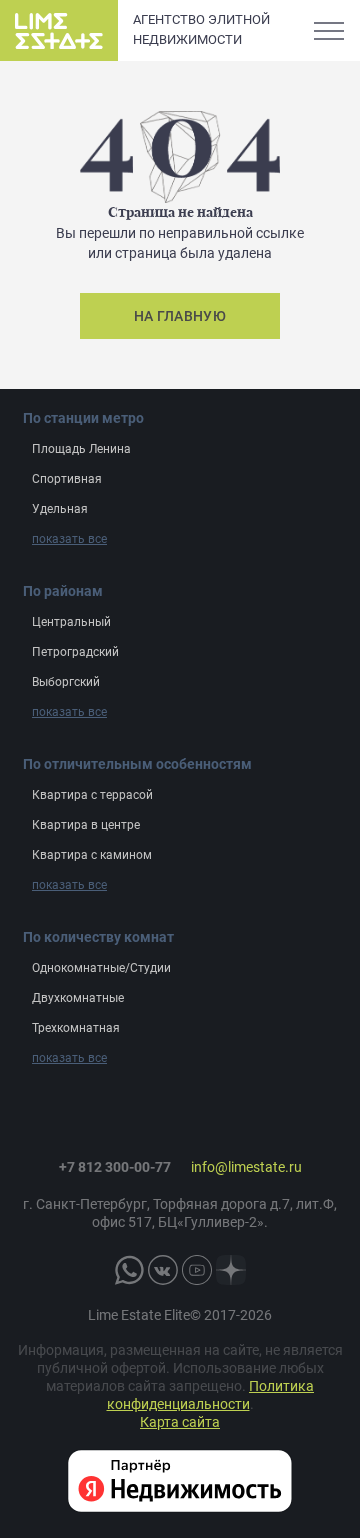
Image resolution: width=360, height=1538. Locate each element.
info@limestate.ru (246, 1167)
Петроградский (75, 652)
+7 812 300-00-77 (115, 1167)
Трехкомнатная (76, 1028)
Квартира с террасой (92, 795)
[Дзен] (231, 1270)
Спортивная (67, 479)
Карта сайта (180, 1422)
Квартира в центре (86, 825)
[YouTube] (197, 1270)
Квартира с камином (92, 855)
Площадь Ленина (81, 449)
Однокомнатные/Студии (101, 968)
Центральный (71, 622)
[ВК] (163, 1270)
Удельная (60, 509)
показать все (69, 539)
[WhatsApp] (129, 1270)
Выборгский (66, 682)
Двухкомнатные (78, 998)
